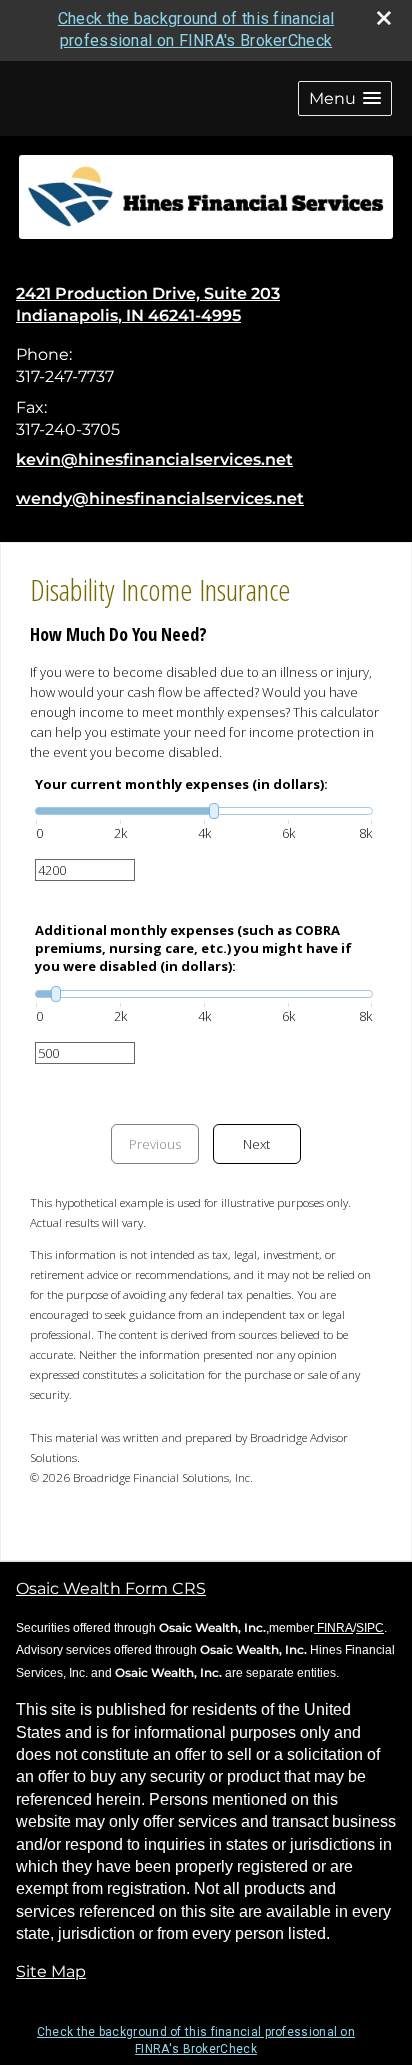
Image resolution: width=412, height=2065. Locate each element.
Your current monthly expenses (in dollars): (181, 784)
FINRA (333, 1628)
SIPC (370, 1628)
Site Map (51, 1971)
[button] (345, 98)
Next (256, 1144)
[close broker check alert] (384, 18)
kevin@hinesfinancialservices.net (154, 459)
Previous (155, 1144)
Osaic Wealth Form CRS (111, 1588)
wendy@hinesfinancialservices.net (160, 498)
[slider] (204, 811)
